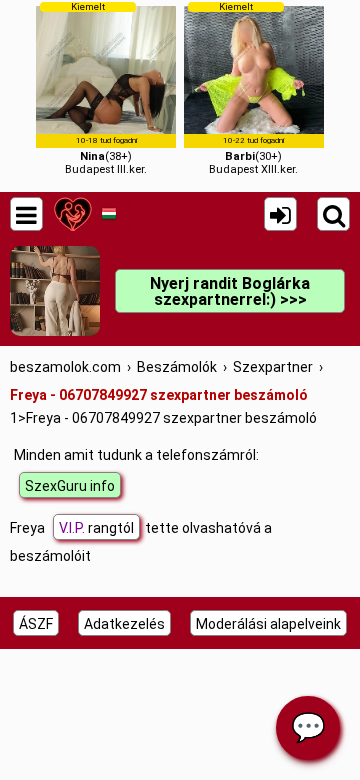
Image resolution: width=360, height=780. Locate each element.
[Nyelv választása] (108, 214)
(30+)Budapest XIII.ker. (253, 88)
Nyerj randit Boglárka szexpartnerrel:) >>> (230, 291)
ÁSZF (36, 624)
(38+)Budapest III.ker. (106, 88)
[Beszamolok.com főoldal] (72, 214)
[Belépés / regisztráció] (280, 214)
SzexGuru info (70, 486)
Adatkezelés (124, 624)
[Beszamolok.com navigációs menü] (26, 214)
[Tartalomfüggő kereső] (333, 214)
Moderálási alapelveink (268, 624)
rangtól (96, 528)
